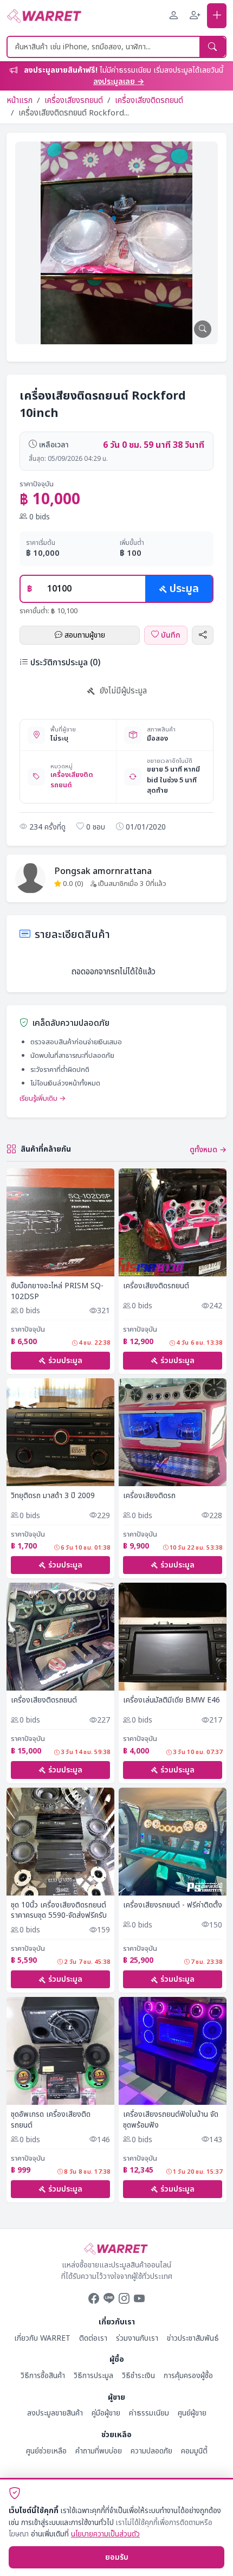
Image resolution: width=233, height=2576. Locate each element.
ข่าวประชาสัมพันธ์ (193, 2338)
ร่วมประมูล (65, 1361)
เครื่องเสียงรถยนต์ (74, 101)
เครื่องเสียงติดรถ (149, 1496)
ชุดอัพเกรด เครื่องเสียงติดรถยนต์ (51, 2120)
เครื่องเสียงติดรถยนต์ (149, 101)
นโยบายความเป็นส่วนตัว (105, 2534)
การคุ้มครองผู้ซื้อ (188, 2376)
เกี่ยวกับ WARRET (42, 2338)
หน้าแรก (20, 101)
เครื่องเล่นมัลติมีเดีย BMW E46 (171, 1700)
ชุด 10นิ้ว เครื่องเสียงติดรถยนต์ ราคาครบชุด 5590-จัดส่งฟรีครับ (59, 1910)
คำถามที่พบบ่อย (99, 2451)
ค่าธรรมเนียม (149, 2413)
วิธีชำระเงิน (138, 2376)
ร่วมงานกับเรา (137, 2338)
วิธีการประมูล (93, 2376)
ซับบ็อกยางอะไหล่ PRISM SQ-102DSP (57, 1291)
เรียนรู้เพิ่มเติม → (43, 1099)
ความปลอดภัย (151, 2451)
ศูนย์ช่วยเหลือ (46, 2451)
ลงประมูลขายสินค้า (55, 2413)
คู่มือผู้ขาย (106, 2413)
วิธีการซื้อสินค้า (43, 2376)
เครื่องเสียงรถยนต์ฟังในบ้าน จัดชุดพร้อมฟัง (171, 2120)
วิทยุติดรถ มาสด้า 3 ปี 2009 (53, 1496)
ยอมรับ (117, 2557)
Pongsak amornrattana (103, 871)
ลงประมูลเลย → (119, 82)
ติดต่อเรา (93, 2338)
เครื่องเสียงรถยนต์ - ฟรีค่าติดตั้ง (173, 1905)
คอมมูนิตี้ (194, 2451)
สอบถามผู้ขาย (85, 635)
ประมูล (184, 589)
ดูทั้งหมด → (208, 1150)
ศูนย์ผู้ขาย (192, 2413)
